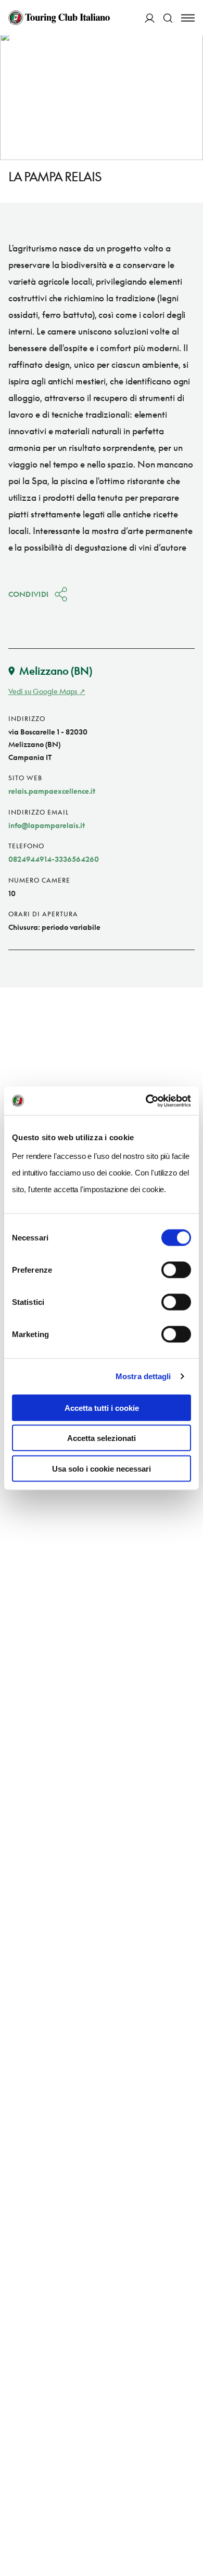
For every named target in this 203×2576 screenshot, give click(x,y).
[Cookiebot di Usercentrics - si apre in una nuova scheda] (146, 1101)
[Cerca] (168, 18)
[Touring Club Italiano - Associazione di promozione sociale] (59, 18)
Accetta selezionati (102, 1438)
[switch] (176, 1270)
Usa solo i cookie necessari (102, 1468)
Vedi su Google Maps (43, 691)
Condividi (29, 594)
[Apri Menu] (188, 18)
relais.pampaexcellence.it (52, 791)
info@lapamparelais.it (47, 825)
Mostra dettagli (143, 1376)
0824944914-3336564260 (54, 859)
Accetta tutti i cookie (102, 1407)
